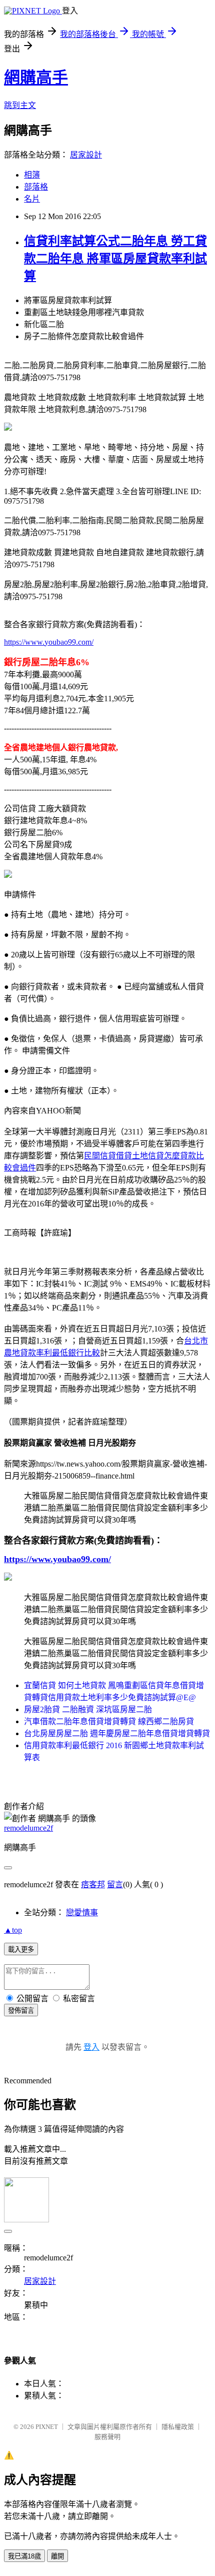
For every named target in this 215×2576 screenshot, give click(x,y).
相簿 (32, 175)
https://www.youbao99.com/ (49, 642)
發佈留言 (21, 2011)
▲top (13, 1930)
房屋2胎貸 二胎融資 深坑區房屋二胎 (88, 1709)
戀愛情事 (82, 1912)
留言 (115, 1884)
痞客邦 (93, 1884)
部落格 (36, 187)
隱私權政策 (178, 2427)
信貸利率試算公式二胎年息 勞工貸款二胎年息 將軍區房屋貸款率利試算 (115, 259)
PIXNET (47, 2427)
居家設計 (86, 155)
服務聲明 (107, 2437)
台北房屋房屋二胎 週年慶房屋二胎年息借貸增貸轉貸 (117, 1733)
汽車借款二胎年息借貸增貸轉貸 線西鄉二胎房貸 (109, 1721)
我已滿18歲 (24, 2556)
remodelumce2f (28, 1828)
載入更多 (21, 1950)
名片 (32, 199)
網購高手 (36, 78)
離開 (57, 2556)
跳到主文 (20, 105)
